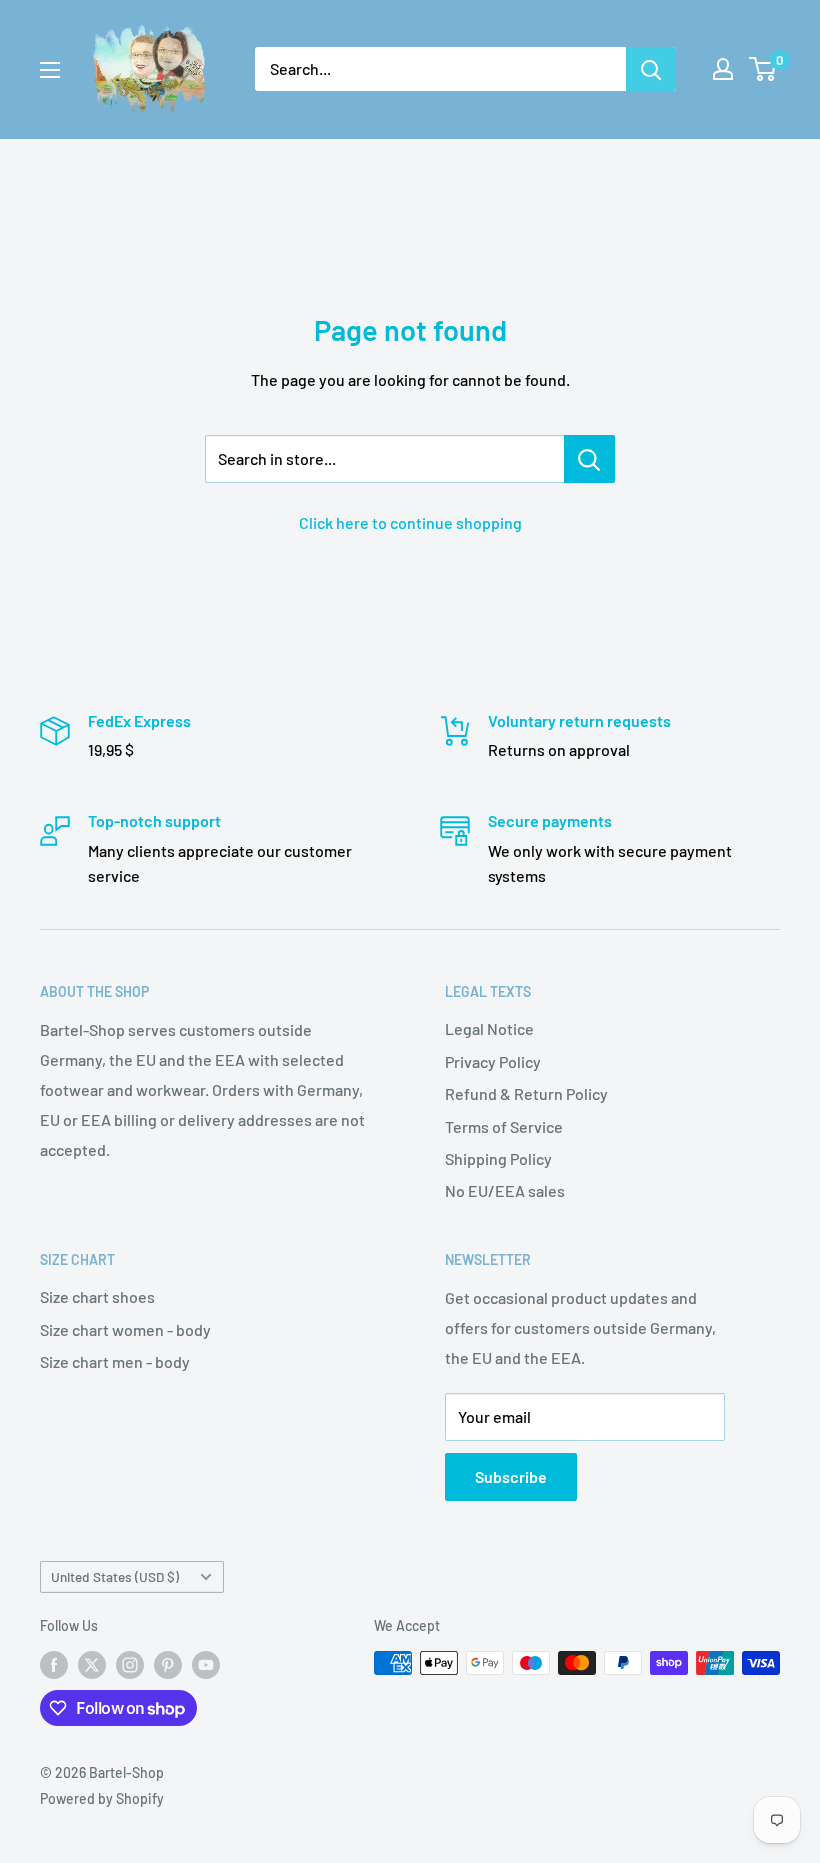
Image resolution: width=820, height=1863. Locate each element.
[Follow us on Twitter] (92, 1665)
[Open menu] (50, 70)
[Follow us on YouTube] (206, 1665)
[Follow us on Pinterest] (168, 1665)
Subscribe (511, 1476)
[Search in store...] (589, 459)
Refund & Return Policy (526, 1093)
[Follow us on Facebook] (54, 1665)
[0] (763, 69)
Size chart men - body (115, 1361)
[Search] (651, 69)
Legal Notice (489, 1028)
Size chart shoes (97, 1296)
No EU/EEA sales (505, 1190)
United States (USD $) (115, 1576)
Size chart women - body (125, 1329)
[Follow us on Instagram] (130, 1665)
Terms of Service (504, 1126)
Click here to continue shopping (410, 522)
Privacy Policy (493, 1061)
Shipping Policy (498, 1158)
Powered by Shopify (102, 1798)
